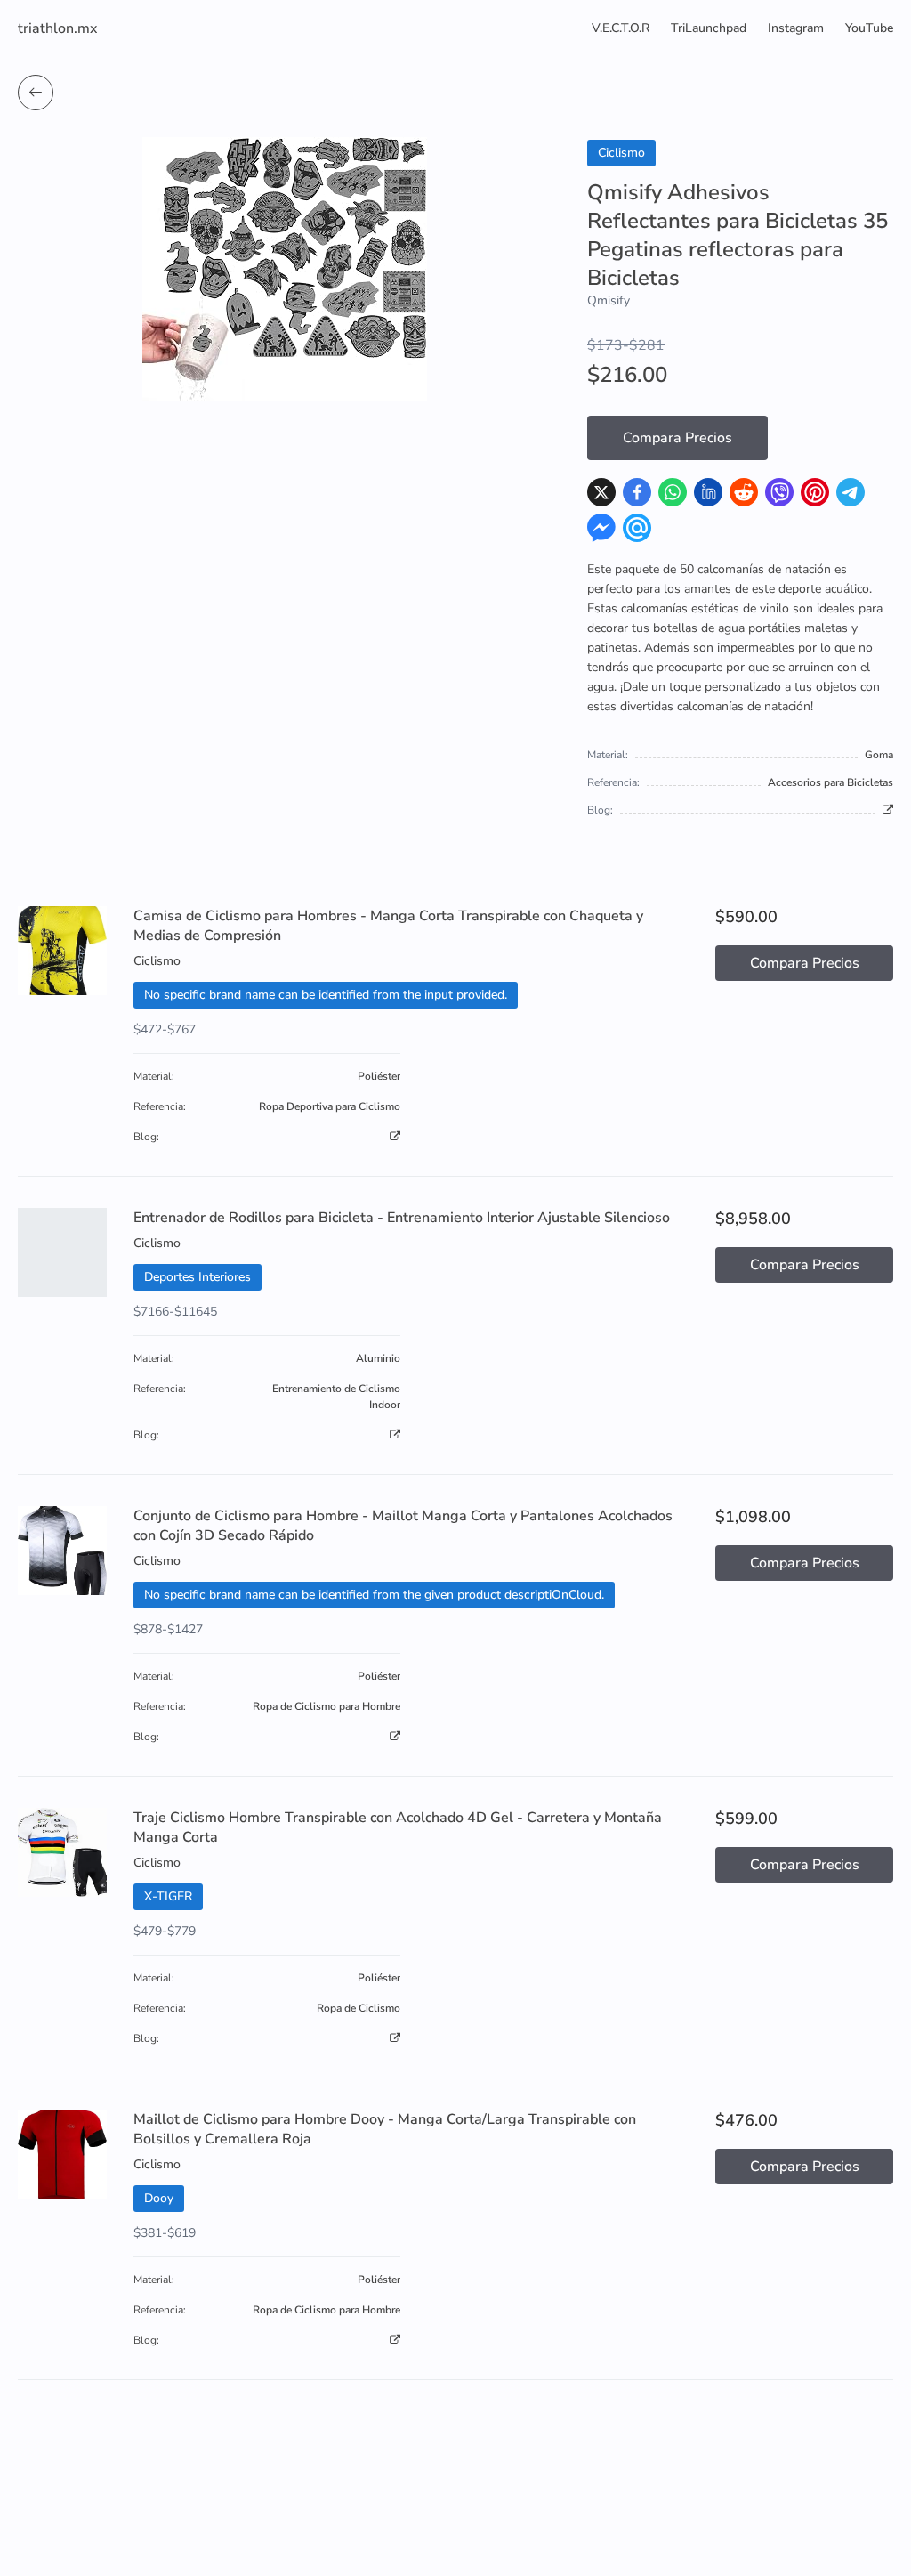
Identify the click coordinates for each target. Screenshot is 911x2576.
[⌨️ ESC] (36, 93)
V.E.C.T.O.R (621, 28)
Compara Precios (677, 438)
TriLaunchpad (709, 28)
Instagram (796, 28)
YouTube (869, 28)
